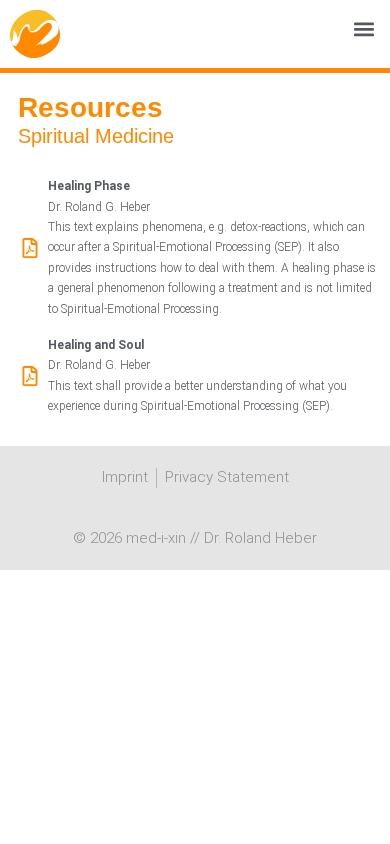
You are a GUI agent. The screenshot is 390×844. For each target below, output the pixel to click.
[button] (363, 29)
